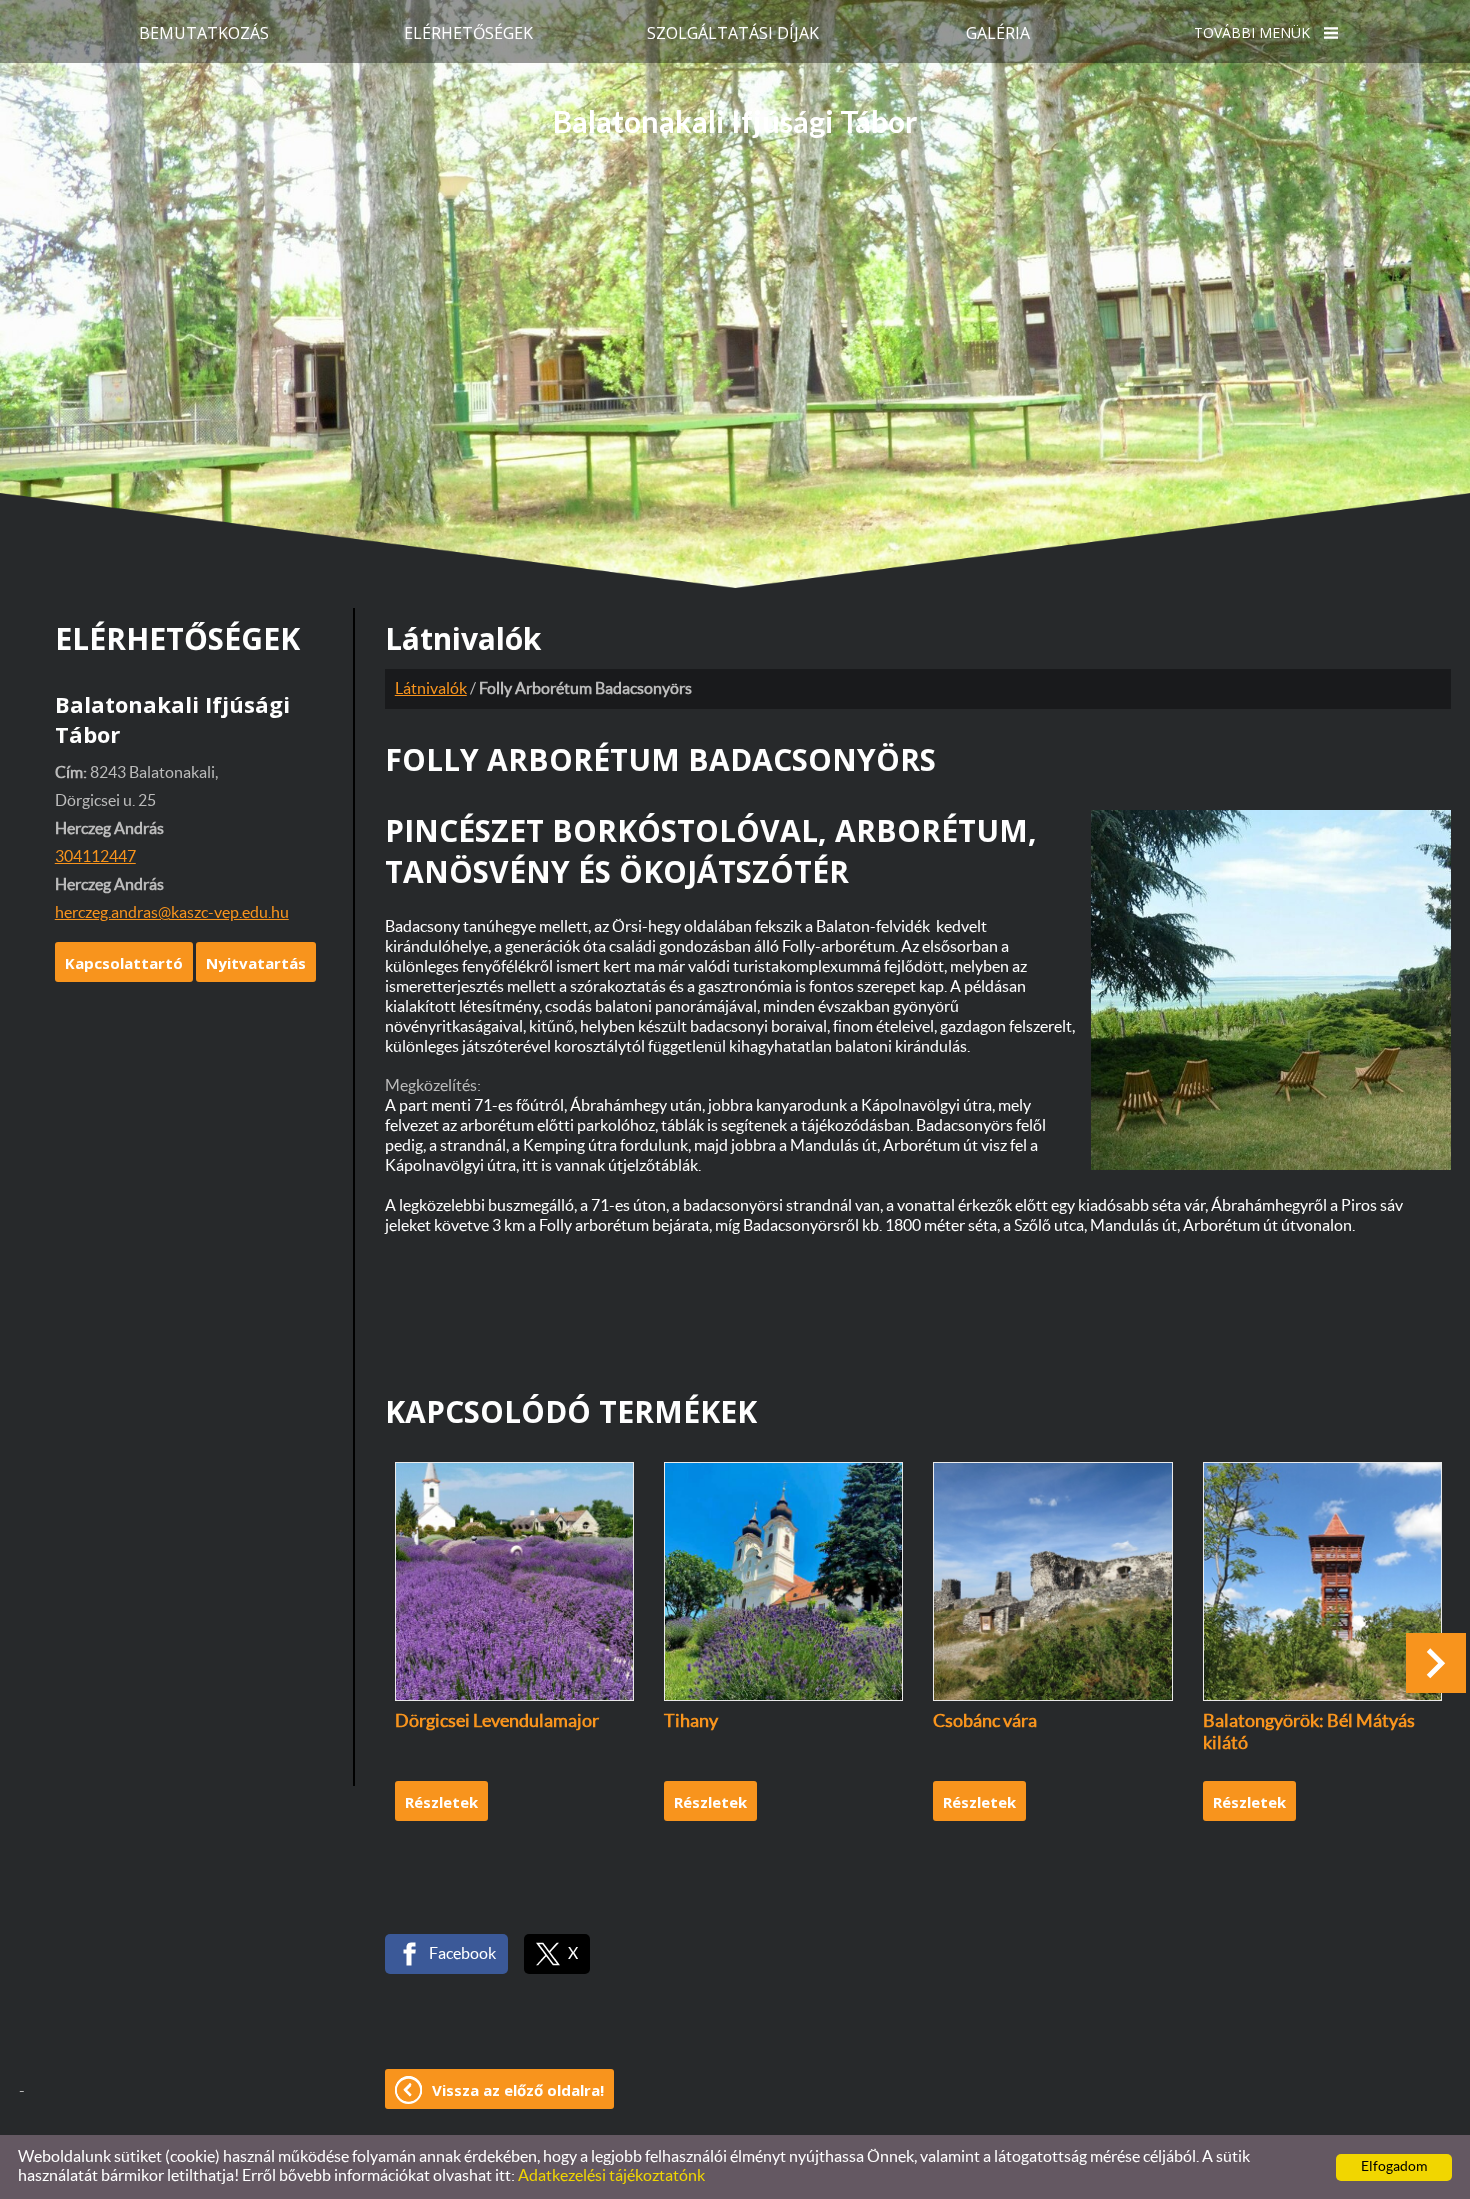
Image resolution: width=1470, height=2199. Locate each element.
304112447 (95, 857)
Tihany (691, 1722)
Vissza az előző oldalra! (518, 2090)
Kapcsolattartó (124, 963)
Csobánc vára (985, 1722)
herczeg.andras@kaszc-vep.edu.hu (172, 913)
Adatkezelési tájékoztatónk (611, 2176)
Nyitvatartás (256, 963)
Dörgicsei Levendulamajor (497, 1722)
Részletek (441, 1802)
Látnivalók (431, 689)
